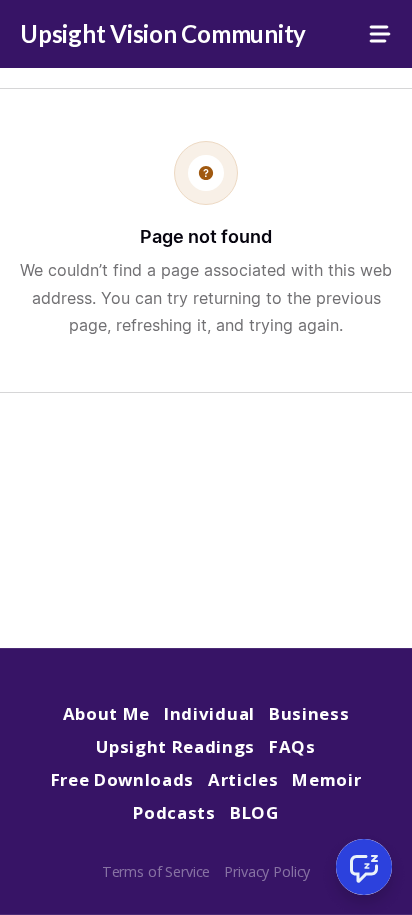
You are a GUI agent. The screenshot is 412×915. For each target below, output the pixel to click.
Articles (243, 779)
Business (309, 713)
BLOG (254, 812)
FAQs (292, 746)
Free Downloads (122, 779)
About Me (106, 713)
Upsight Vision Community (163, 33)
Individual (209, 713)
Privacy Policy (267, 871)
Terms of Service (156, 871)
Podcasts (174, 812)
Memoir (326, 779)
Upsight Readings (175, 746)
